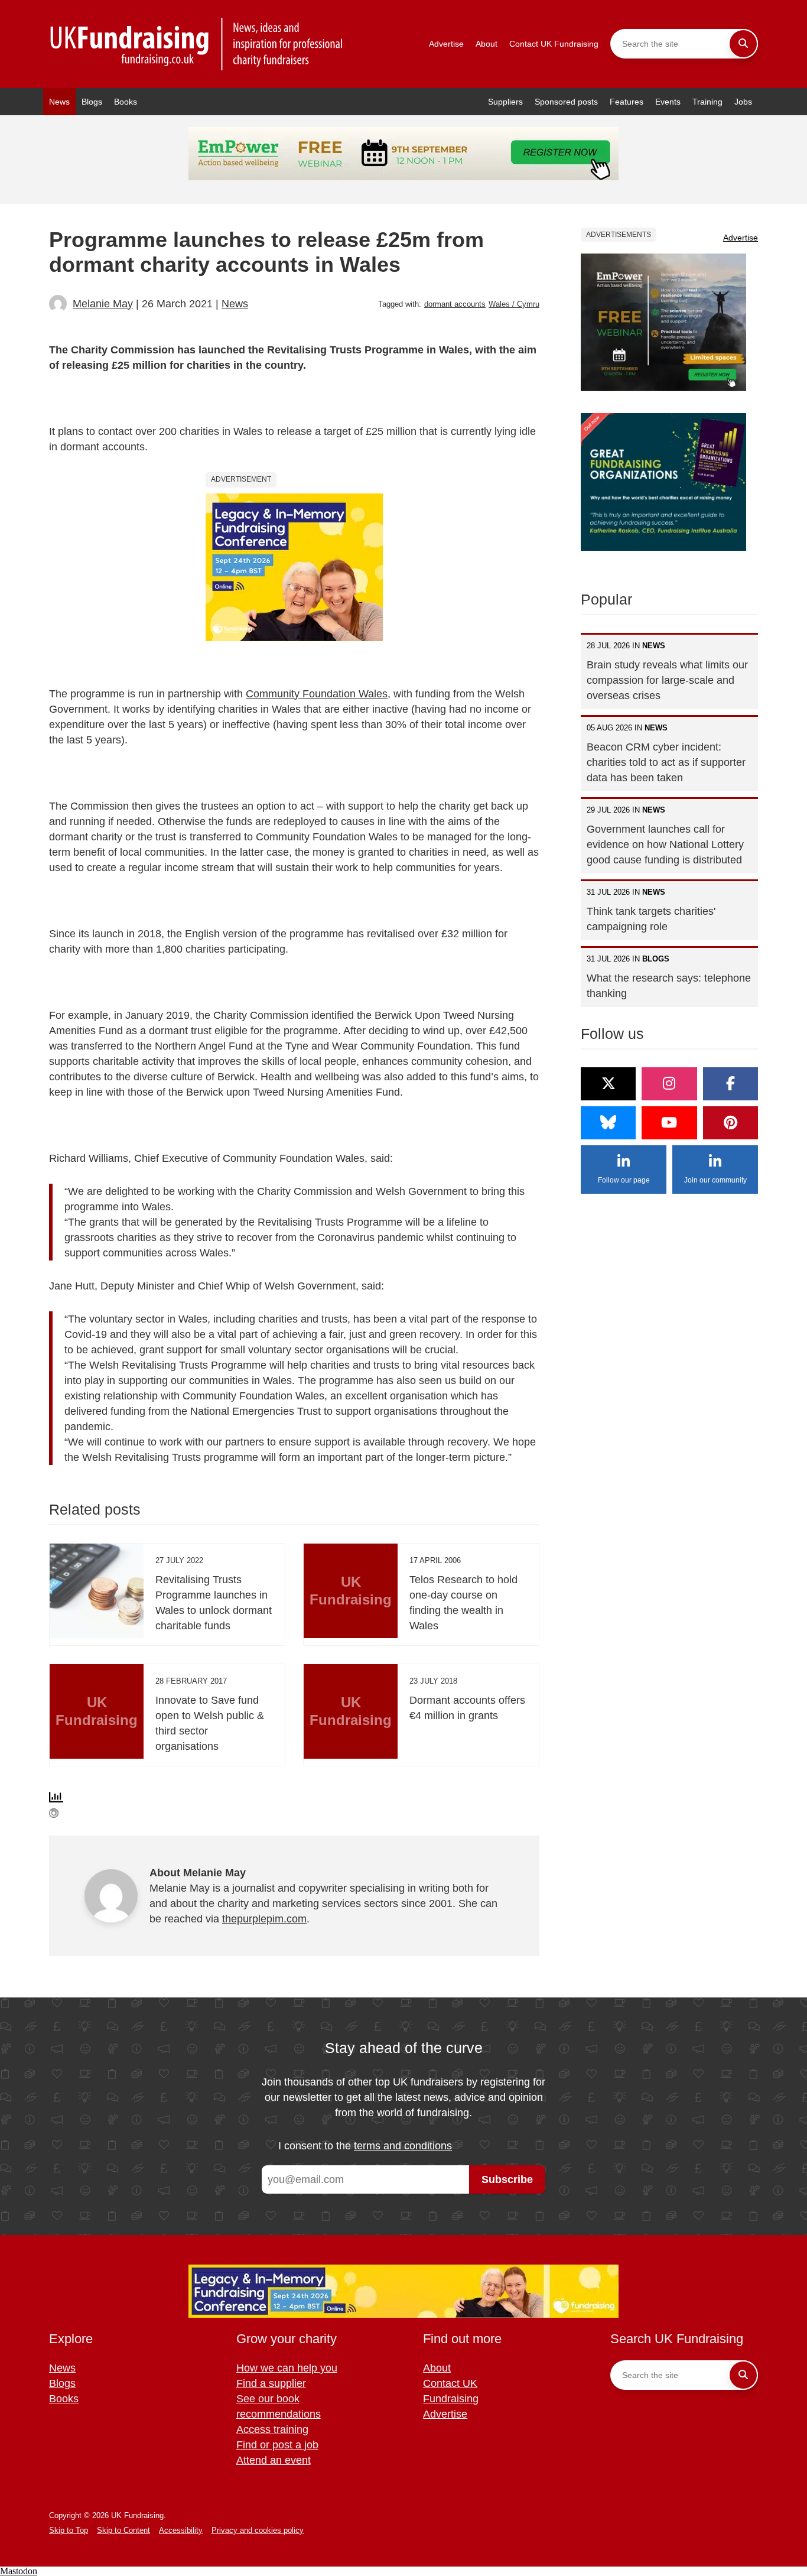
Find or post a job (277, 2445)
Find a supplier (271, 2383)
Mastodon (19, 2571)
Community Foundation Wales (317, 694)
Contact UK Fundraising (554, 44)
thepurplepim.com (264, 1919)
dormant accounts (455, 304)
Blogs (92, 102)
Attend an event (274, 2460)
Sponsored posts (566, 102)
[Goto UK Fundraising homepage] (197, 44)
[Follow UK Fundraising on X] (608, 1084)
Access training (272, 2429)
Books (126, 102)
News (59, 102)
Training (707, 102)
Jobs (743, 102)
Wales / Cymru (514, 304)
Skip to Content (123, 2530)
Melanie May (103, 304)
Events (668, 102)
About (487, 44)
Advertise (446, 44)
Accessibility (181, 2530)
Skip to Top (69, 2530)
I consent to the (365, 2146)
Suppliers (505, 102)
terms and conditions (403, 2146)
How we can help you (287, 2368)
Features (627, 102)
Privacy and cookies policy (258, 2530)
